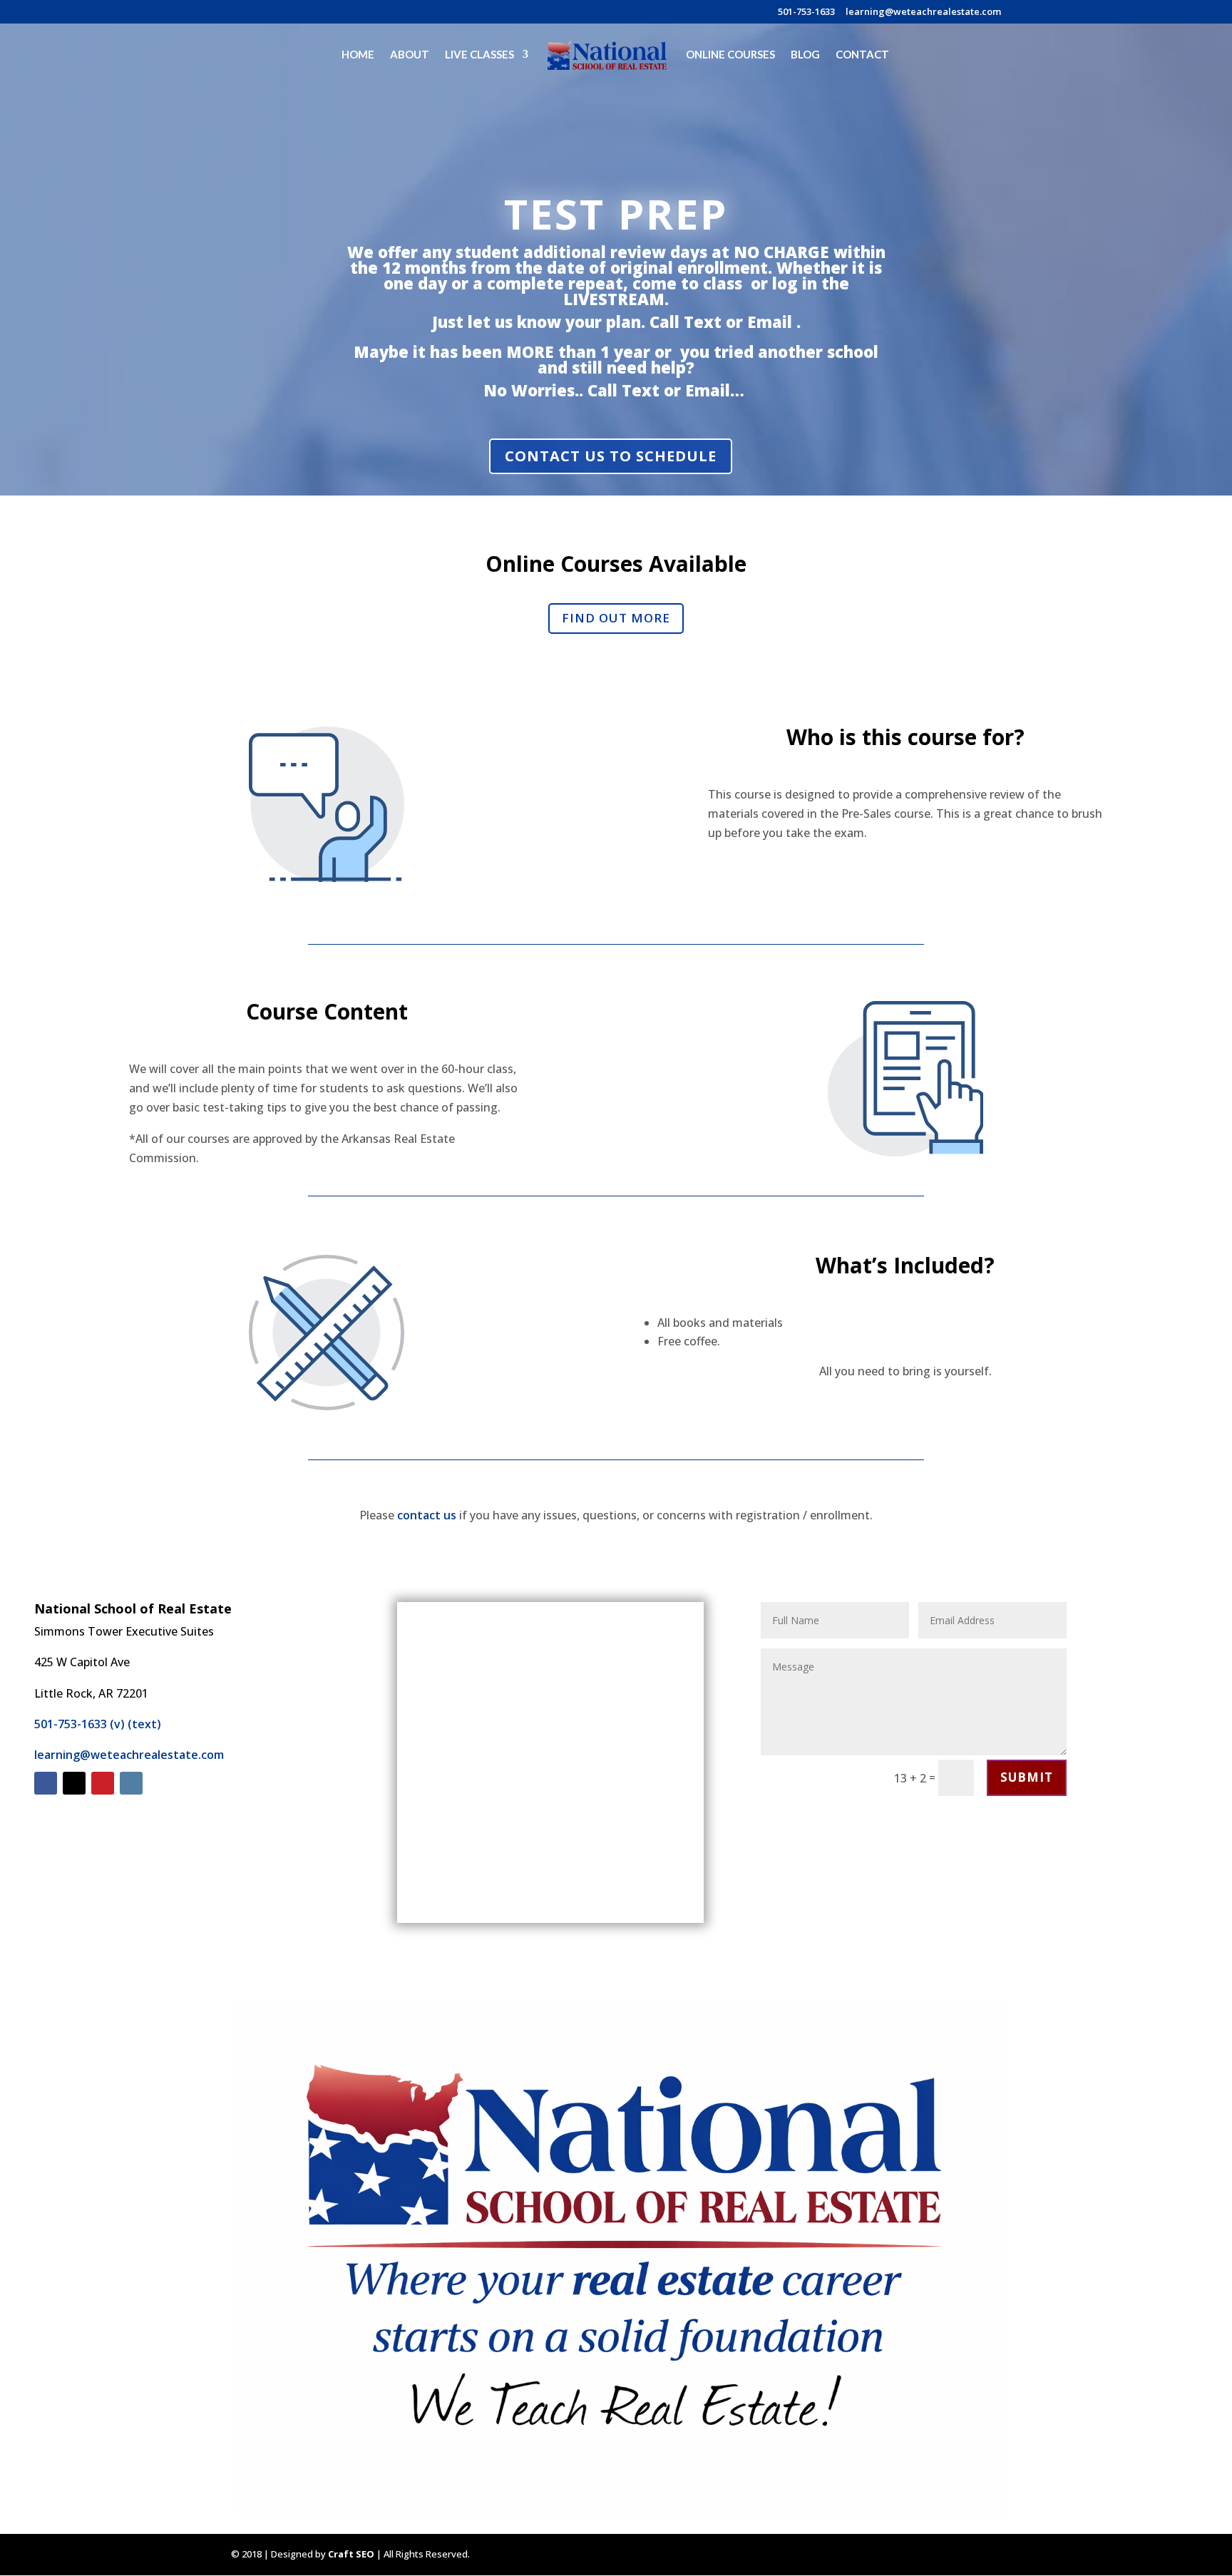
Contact (862, 55)
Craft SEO (351, 2554)
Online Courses (730, 55)
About (410, 55)
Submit (1027, 1777)
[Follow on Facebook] (46, 1783)
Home (358, 55)
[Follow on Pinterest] (103, 1783)
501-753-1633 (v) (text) (98, 1724)
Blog (805, 55)
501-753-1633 (806, 12)
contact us (427, 1515)
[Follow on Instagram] (131, 1783)
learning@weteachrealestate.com (923, 12)
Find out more (616, 618)
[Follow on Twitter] (74, 1783)
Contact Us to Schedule (611, 456)
